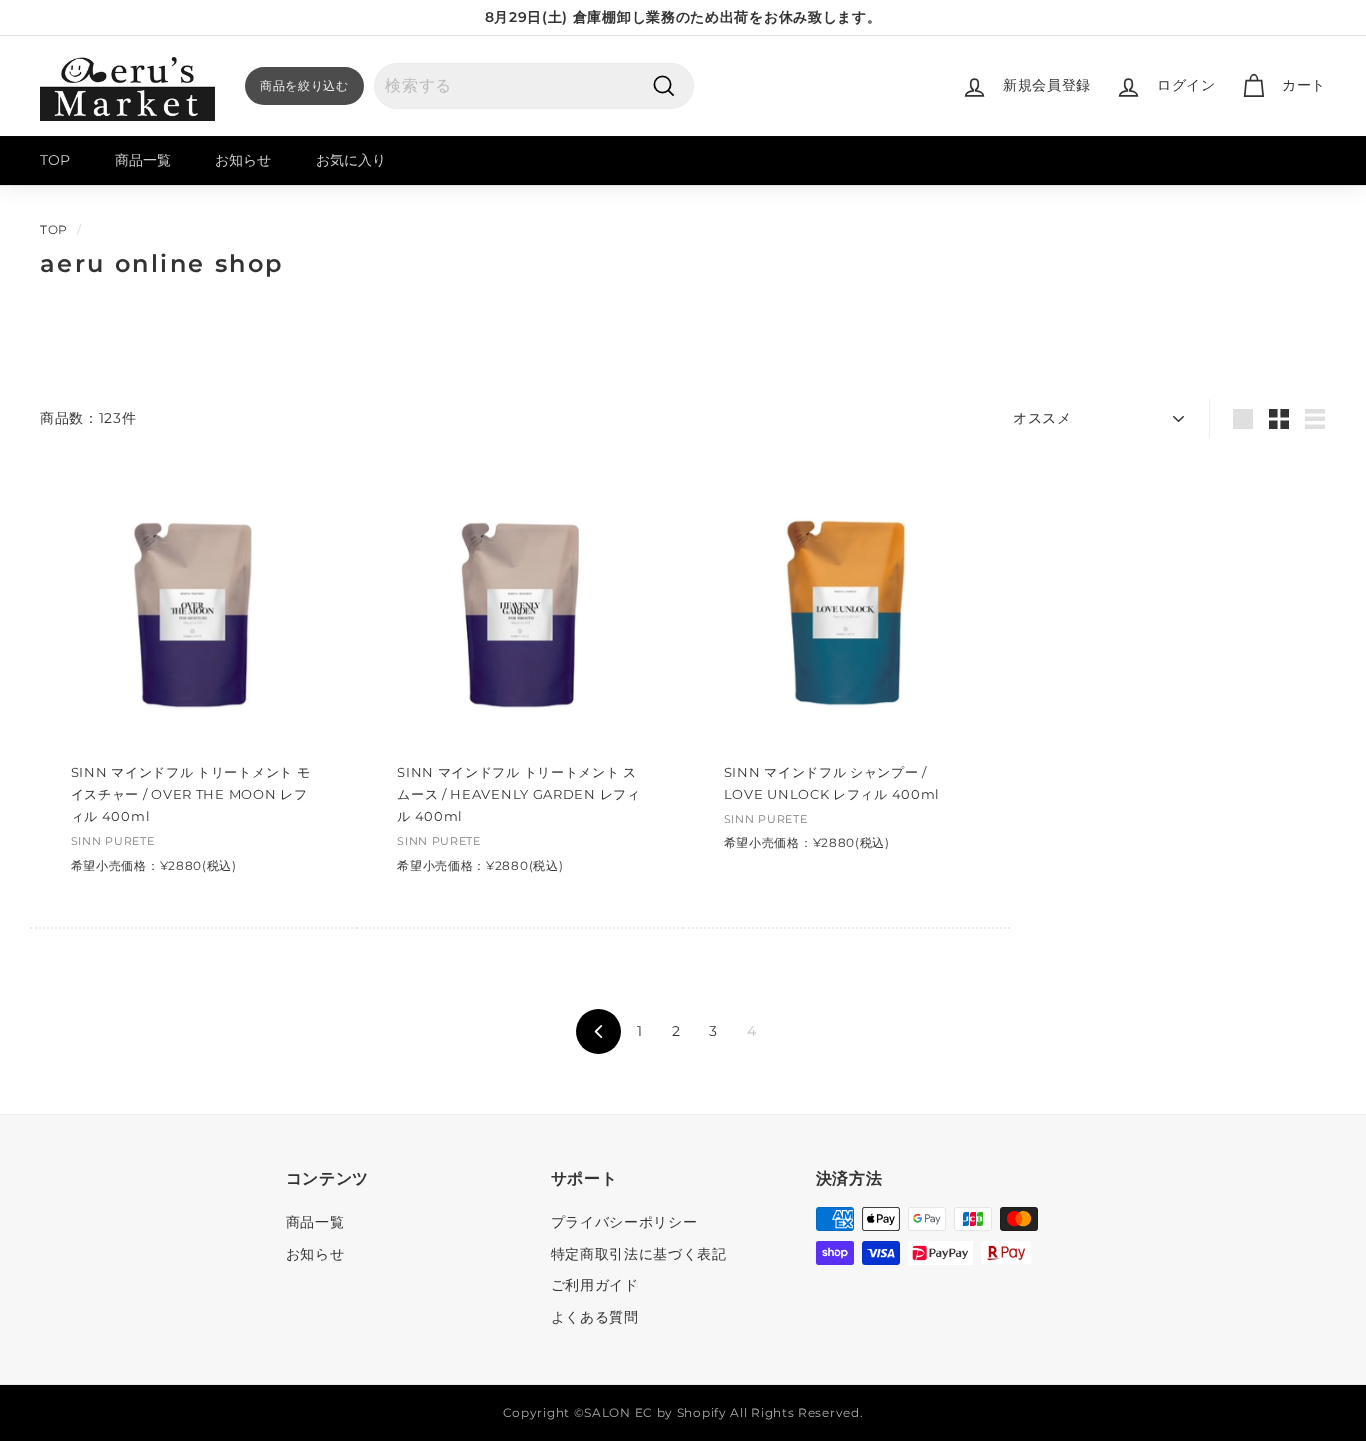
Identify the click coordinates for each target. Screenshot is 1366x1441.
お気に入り (351, 160)
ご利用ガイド (595, 1285)
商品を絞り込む (304, 85)
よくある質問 (595, 1317)
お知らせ (243, 160)
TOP (55, 160)
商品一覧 (143, 160)
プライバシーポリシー (624, 1222)
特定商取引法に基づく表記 (639, 1254)
